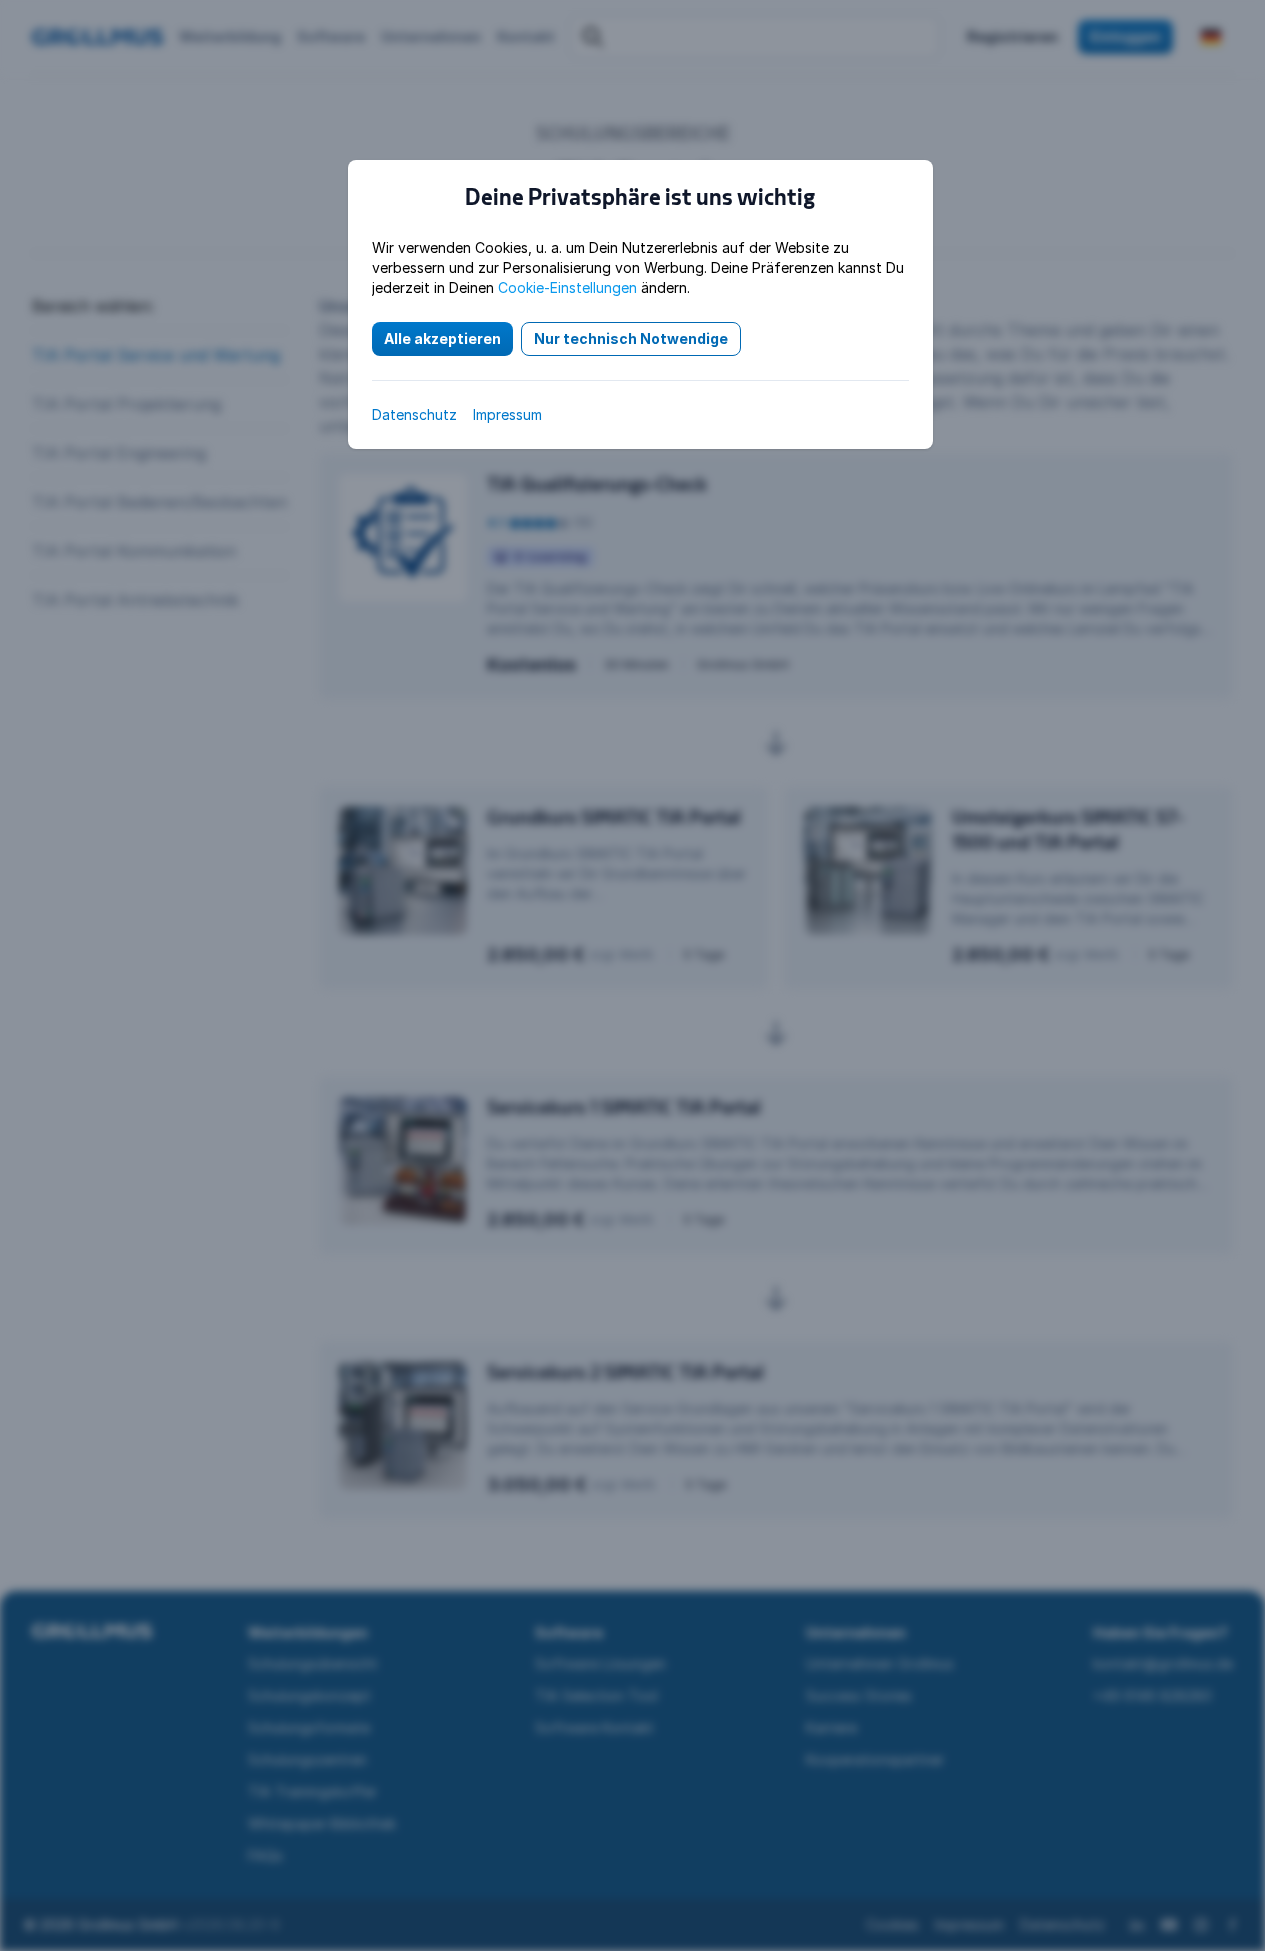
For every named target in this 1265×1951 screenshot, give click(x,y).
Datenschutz (414, 414)
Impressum (507, 414)
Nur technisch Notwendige (631, 338)
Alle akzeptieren (442, 338)
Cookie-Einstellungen (567, 287)
